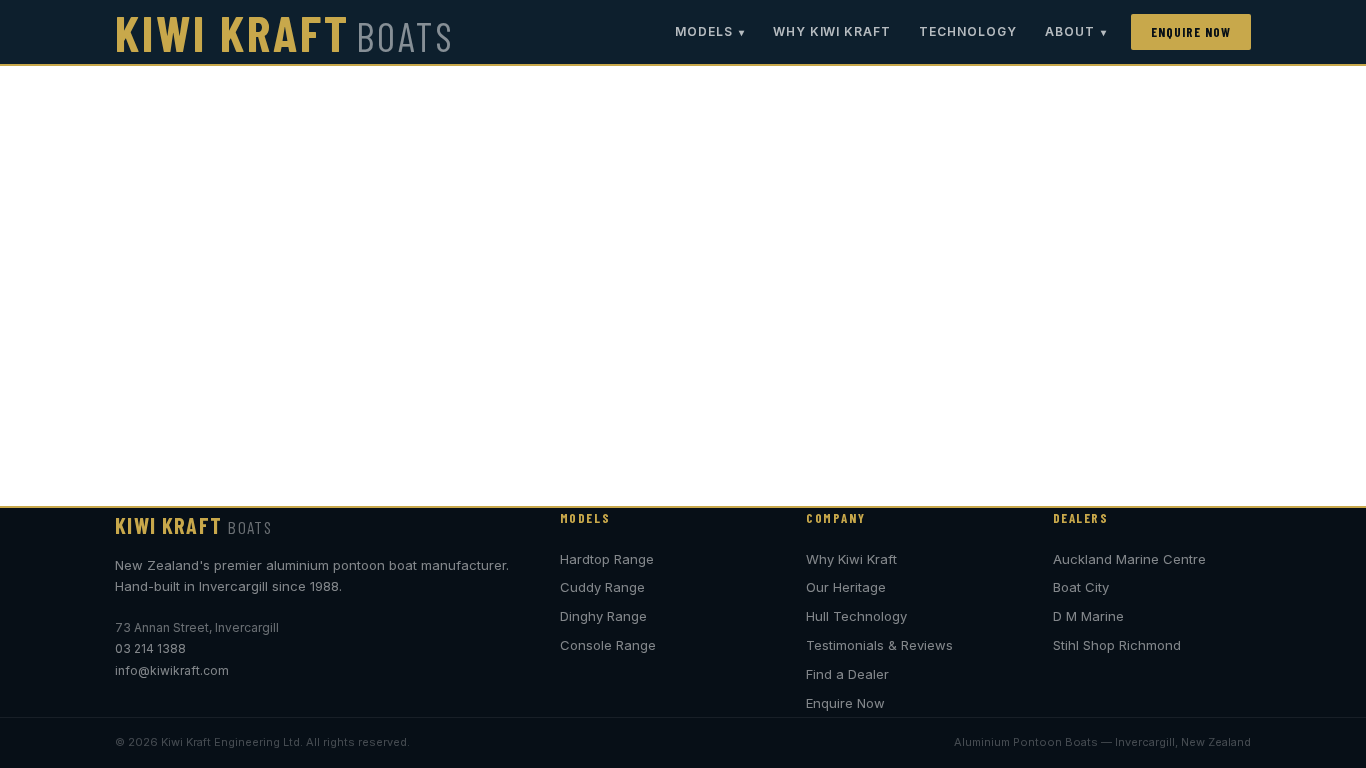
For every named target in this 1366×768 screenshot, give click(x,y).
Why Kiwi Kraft (832, 31)
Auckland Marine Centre (1129, 559)
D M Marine (1088, 616)
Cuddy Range (602, 587)
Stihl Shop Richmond (1117, 645)
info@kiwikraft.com (172, 670)
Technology (968, 31)
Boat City (1081, 587)
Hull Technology (856, 616)
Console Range (608, 645)
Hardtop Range (607, 559)
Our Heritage (846, 587)
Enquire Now (1191, 32)
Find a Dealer (847, 674)
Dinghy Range (603, 616)
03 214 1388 (150, 648)
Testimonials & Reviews (879, 645)
